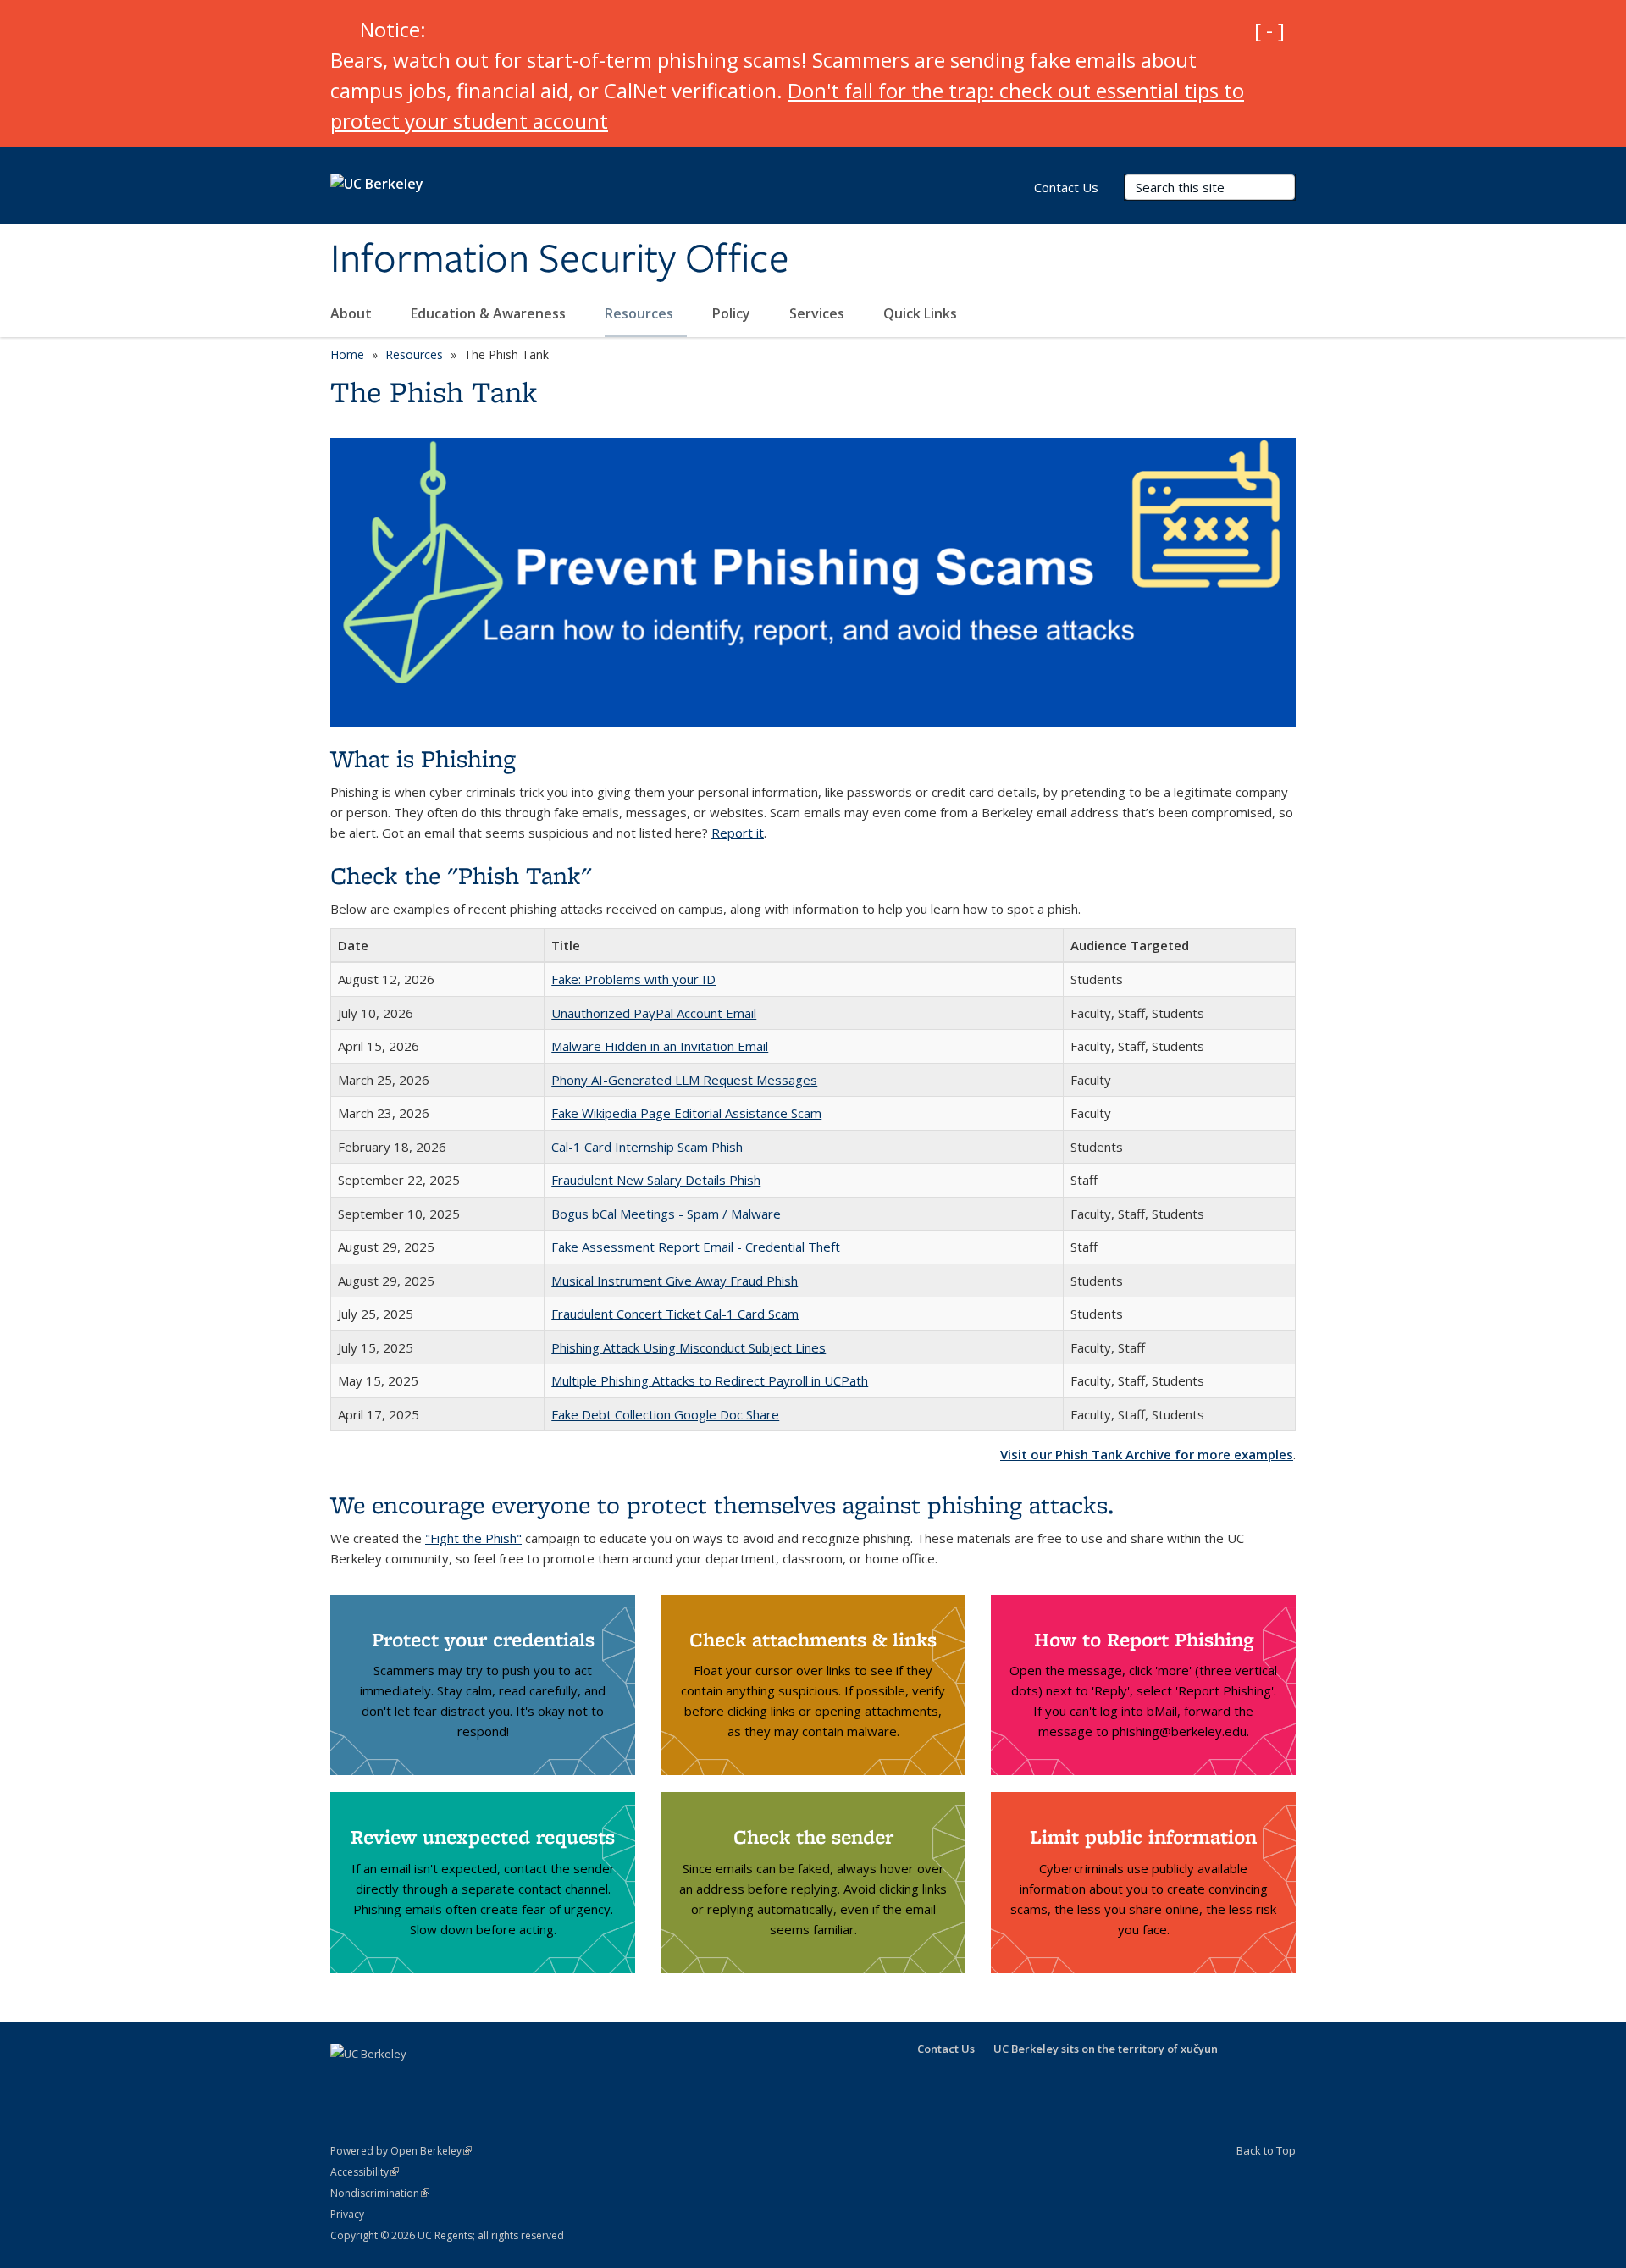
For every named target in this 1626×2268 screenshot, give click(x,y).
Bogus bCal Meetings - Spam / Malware (666, 1214)
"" (473, 1538)
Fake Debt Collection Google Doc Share (665, 1414)
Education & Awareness (490, 313)
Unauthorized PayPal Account (639, 1013)
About (353, 313)
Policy (733, 313)
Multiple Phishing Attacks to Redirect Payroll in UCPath (710, 1380)
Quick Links (922, 313)
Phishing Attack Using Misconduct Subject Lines (689, 1347)
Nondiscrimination (380, 2193)
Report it (738, 833)
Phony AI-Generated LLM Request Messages (684, 1080)
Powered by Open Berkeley (401, 2151)
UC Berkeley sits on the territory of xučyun (1106, 2049)
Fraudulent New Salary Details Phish (656, 1180)
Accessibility (365, 2172)
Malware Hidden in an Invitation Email (660, 1046)
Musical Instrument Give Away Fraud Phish (675, 1281)
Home (347, 354)
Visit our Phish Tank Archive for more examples (1147, 1454)
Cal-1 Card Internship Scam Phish (647, 1147)
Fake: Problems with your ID (633, 979)
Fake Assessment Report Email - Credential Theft (696, 1247)
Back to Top (1266, 2150)
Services (819, 313)
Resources (641, 313)
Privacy (347, 2214)
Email (741, 1013)
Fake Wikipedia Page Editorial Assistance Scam (686, 1113)
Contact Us (1066, 187)
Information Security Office (560, 260)
